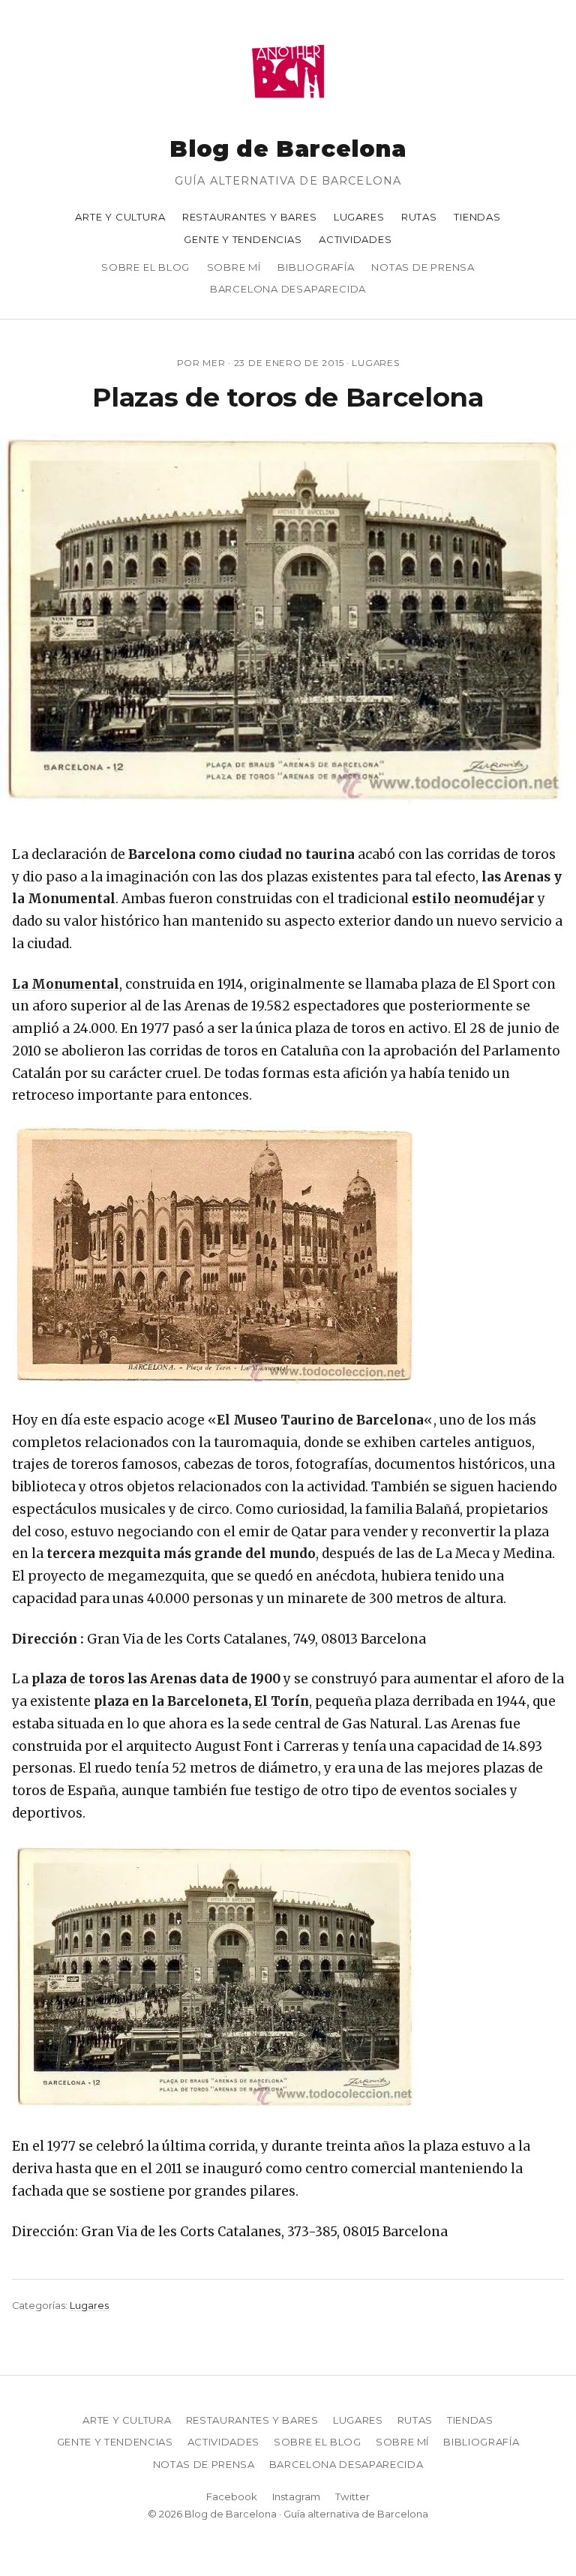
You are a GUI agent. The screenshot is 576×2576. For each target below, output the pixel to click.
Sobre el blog (145, 267)
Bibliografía (316, 267)
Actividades (355, 239)
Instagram (296, 2496)
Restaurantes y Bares (250, 217)
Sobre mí (234, 267)
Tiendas (477, 217)
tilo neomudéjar (480, 899)
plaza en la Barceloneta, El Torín (201, 1701)
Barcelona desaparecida (288, 289)
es (419, 899)
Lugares (359, 217)
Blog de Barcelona (288, 149)
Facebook (232, 2496)
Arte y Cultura (120, 217)
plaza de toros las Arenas (114, 1679)
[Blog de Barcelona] (288, 108)
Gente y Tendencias (243, 239)
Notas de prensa (423, 267)
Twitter (352, 2496)
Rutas (419, 217)
